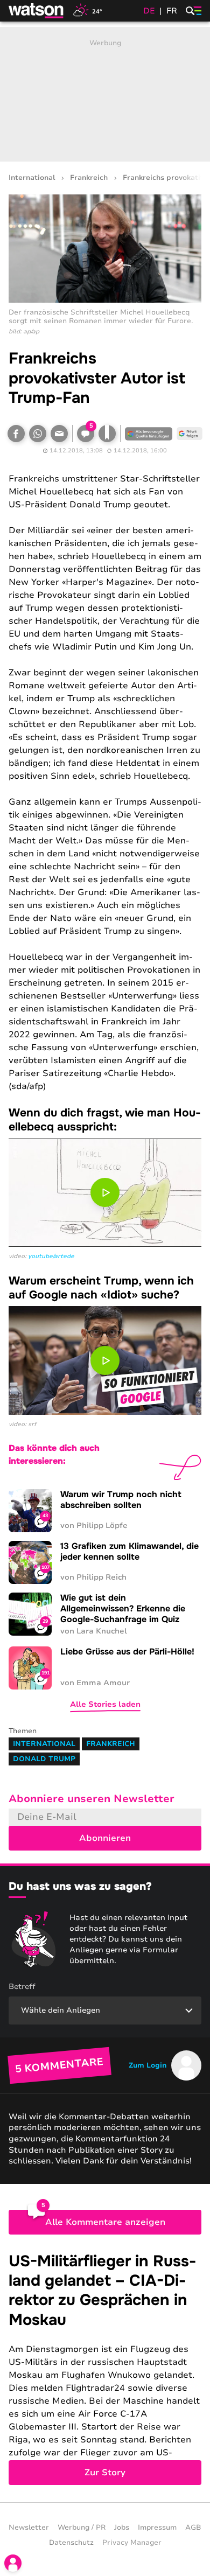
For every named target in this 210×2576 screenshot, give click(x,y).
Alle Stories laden (105, 1704)
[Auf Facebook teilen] (16, 434)
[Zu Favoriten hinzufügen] (107, 434)
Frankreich (89, 178)
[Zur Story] (105, 2368)
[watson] (37, 11)
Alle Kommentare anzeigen (105, 2222)
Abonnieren (105, 1838)
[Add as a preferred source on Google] (149, 434)
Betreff (22, 1987)
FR (172, 11)
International (32, 178)
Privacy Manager (132, 2543)
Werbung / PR (82, 2528)
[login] (13, 2563)
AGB (193, 2528)
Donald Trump (44, 1759)
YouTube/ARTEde (51, 1256)
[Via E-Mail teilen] (59, 434)
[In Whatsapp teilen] (38, 434)
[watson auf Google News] (190, 434)
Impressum (157, 2528)
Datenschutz (71, 2543)
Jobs (122, 2528)
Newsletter (29, 2528)
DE (149, 11)
